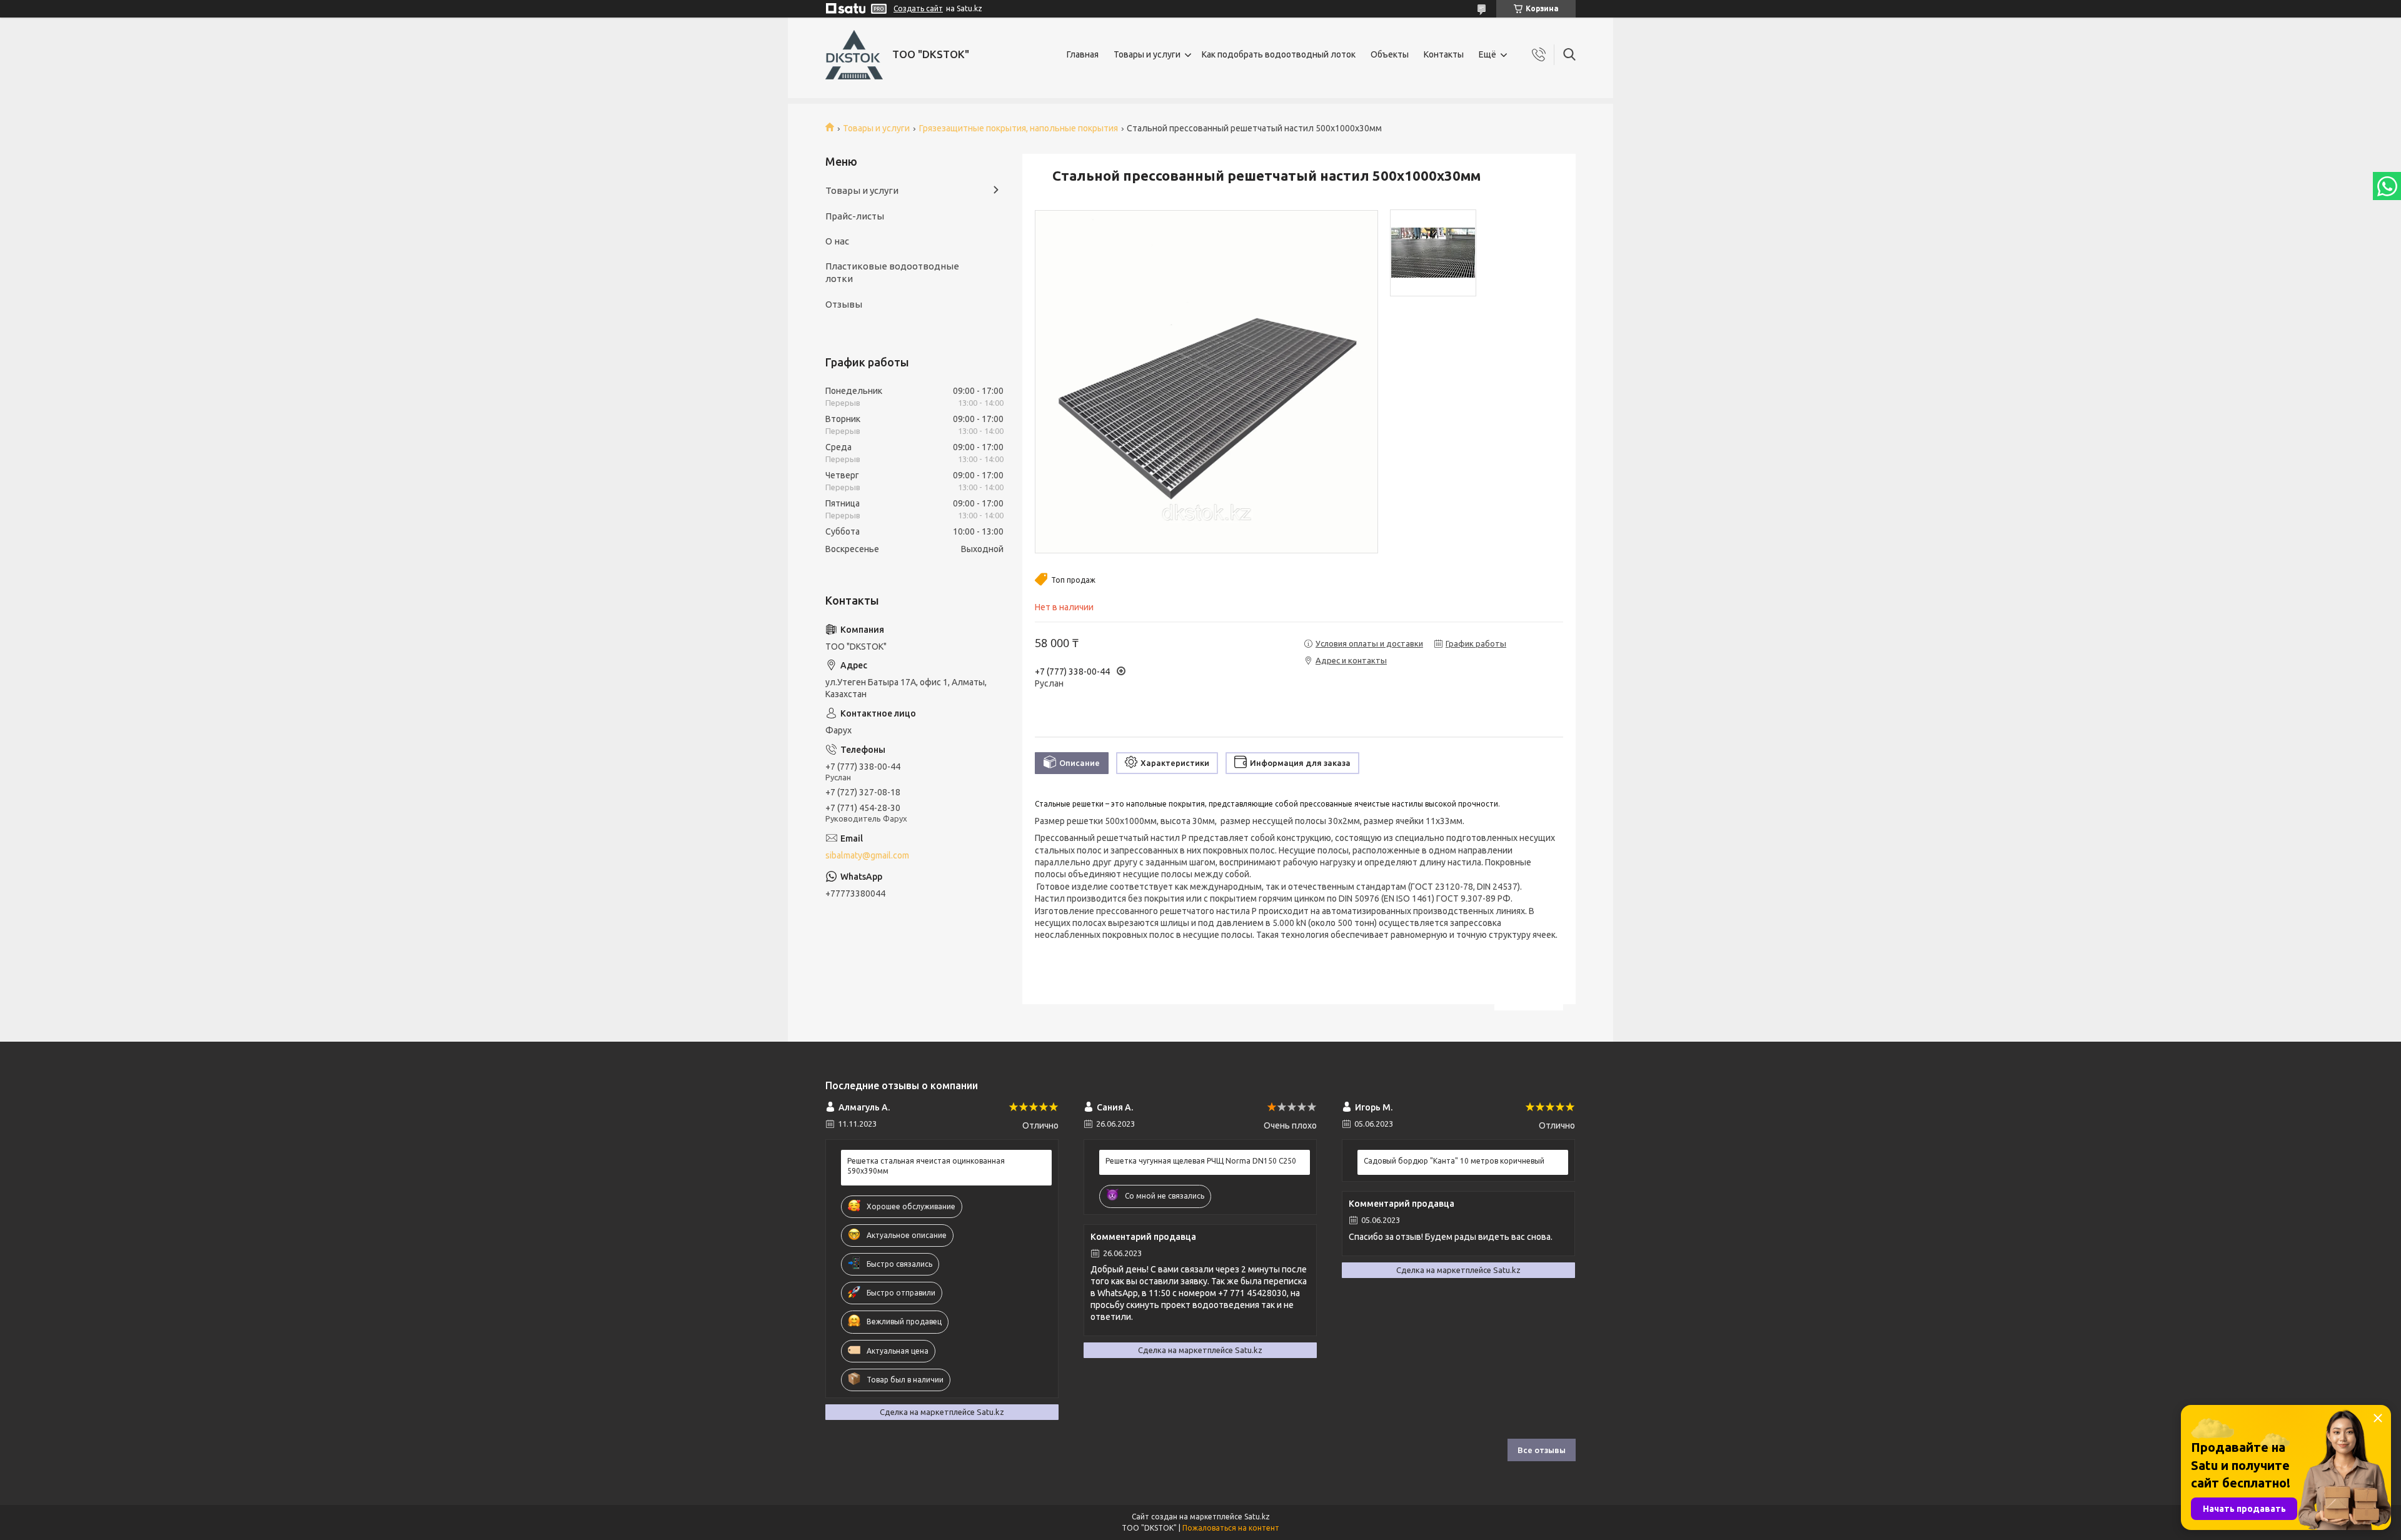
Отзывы (844, 304)
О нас (837, 241)
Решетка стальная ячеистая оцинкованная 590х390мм (926, 1166)
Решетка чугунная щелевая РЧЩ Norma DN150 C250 (1201, 1161)
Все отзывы (1542, 1450)
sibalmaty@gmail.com (867, 855)
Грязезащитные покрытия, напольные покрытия (1019, 128)
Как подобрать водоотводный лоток (1279, 54)
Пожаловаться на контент (1231, 1528)
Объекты (1390, 54)
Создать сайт (918, 8)
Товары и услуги (1147, 54)
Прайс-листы (855, 216)
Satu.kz (1257, 1517)
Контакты (1444, 54)
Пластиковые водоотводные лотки (892, 272)
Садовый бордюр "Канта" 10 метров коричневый (1454, 1161)
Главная (1083, 54)
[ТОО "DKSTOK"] (854, 55)
